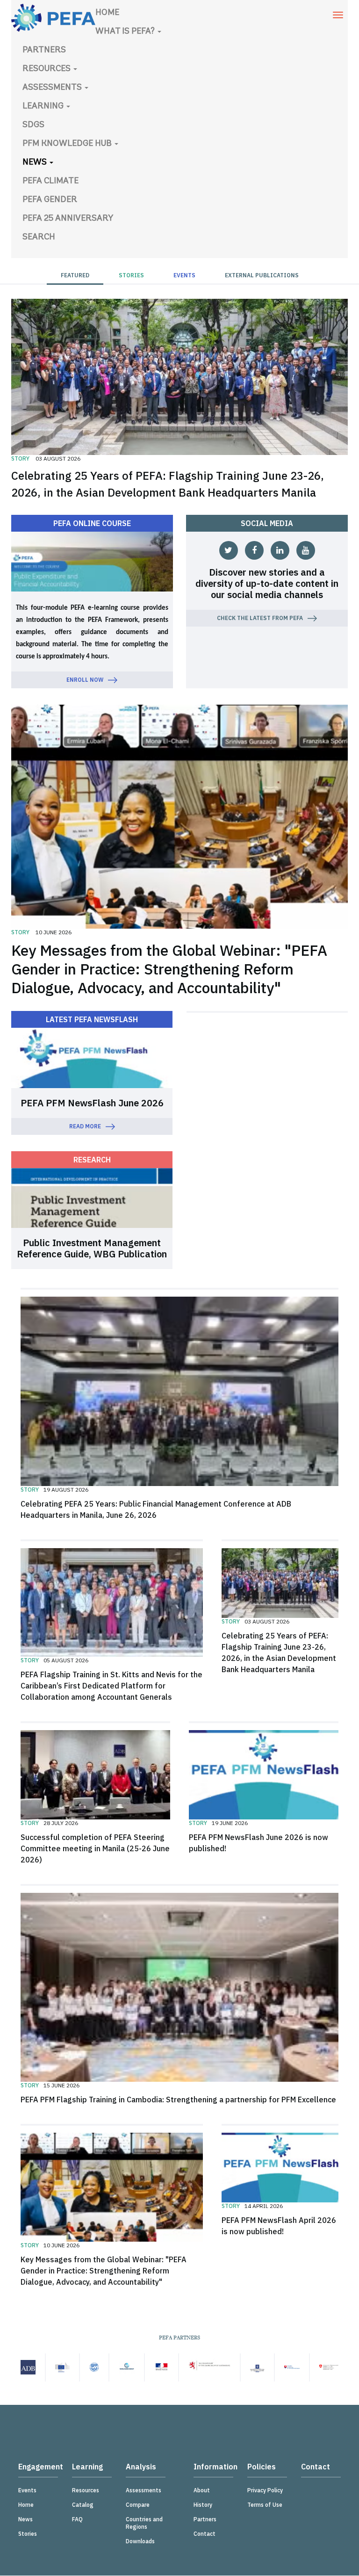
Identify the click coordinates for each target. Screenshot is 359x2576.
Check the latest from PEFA (260, 618)
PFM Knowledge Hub (68, 144)
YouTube (306, 550)
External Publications (262, 275)
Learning (44, 107)
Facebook (254, 550)
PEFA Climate (50, 181)
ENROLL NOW (85, 680)
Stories (131, 275)
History (203, 2505)
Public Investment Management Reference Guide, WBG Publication (92, 1248)
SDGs (33, 125)
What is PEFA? (126, 32)
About (202, 2490)
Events (184, 275)
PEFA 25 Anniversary (68, 219)
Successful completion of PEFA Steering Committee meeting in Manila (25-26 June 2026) (95, 1848)
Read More (85, 1126)
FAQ (77, 2519)
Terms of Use (265, 2505)
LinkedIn (280, 550)
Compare (138, 2505)
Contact (205, 2534)
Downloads (140, 2541)
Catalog (83, 2505)
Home (107, 13)
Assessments (53, 88)
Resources (47, 69)
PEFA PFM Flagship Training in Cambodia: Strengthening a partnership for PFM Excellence (178, 2100)
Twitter (229, 550)
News (36, 163)
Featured (75, 275)
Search (39, 238)
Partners (44, 51)
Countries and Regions (144, 2523)
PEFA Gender (50, 200)
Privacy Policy (265, 2490)
